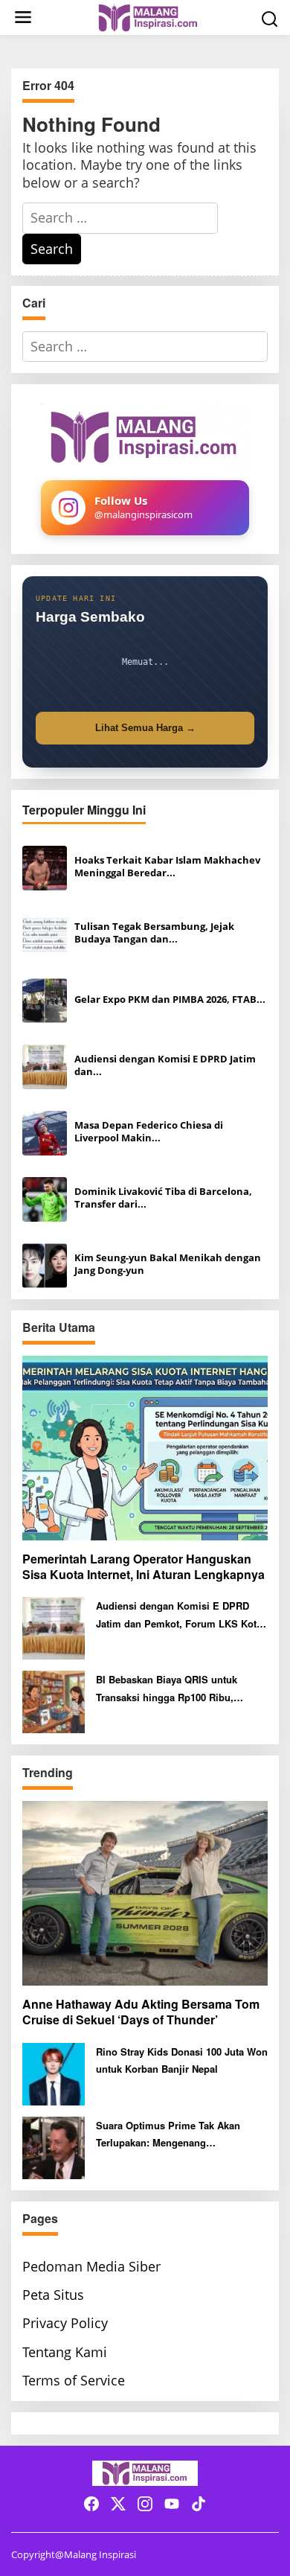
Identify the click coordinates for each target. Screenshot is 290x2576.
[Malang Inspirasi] (148, 16)
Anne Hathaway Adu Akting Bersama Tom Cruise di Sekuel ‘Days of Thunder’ (141, 2012)
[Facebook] (91, 2504)
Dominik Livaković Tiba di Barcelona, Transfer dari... (163, 1198)
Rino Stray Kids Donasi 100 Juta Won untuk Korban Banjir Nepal (182, 2060)
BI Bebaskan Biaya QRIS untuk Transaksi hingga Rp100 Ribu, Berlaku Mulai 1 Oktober (167, 1689)
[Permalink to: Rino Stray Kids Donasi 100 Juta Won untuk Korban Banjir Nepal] (54, 2072)
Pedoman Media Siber (91, 2266)
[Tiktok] (199, 2504)
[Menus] (23, 17)
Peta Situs (53, 2295)
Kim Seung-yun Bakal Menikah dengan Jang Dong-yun (168, 1264)
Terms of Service (74, 2380)
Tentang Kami (65, 2352)
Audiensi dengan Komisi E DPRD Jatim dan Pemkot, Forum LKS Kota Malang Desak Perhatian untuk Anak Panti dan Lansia (179, 1615)
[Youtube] (172, 2504)
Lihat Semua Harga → (145, 728)
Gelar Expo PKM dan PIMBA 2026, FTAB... (170, 1000)
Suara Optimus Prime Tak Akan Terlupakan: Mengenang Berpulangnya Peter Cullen (168, 2135)
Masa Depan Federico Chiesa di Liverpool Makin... (149, 1132)
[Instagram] (145, 2504)
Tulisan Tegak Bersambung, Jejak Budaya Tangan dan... (154, 933)
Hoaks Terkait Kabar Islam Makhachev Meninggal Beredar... (167, 867)
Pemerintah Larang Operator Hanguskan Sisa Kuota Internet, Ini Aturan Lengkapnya (144, 1567)
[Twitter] (118, 2504)
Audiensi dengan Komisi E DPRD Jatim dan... (165, 1065)
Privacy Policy (65, 2323)
